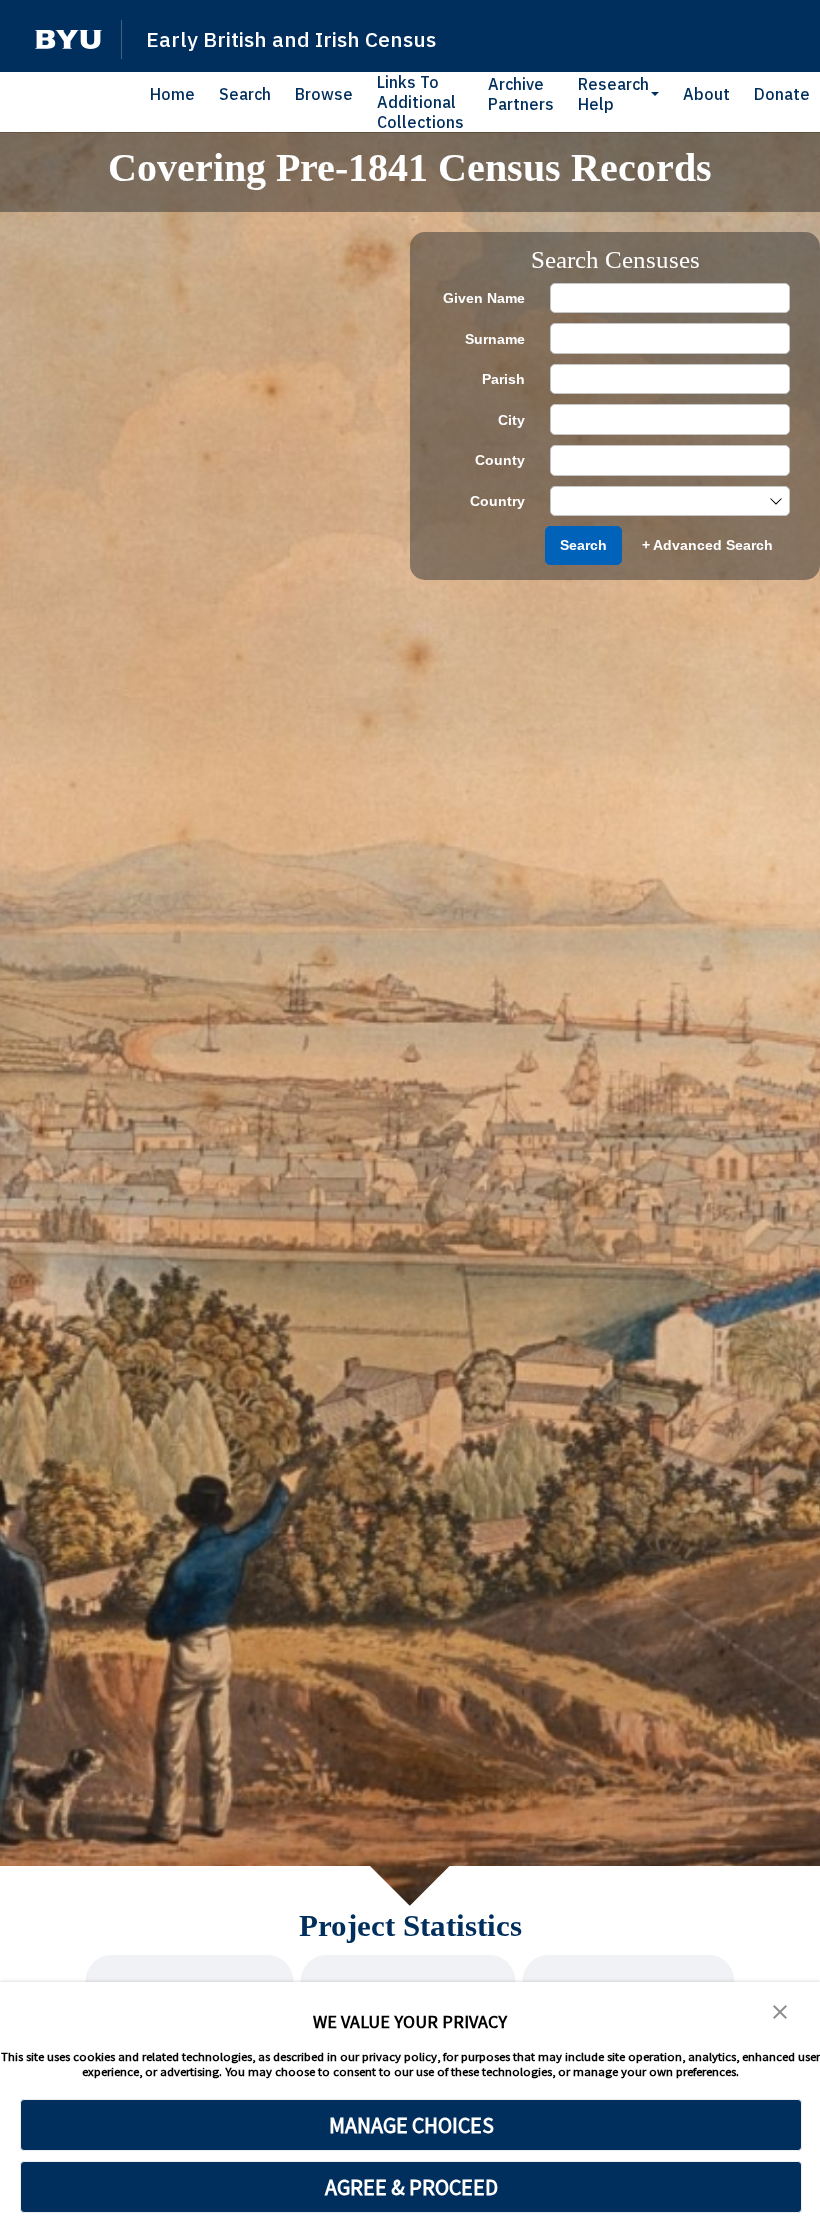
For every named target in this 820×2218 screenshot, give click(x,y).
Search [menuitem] (245, 94)
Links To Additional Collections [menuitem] (420, 102)
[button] (68, 39)
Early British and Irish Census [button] (291, 39)
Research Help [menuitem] (613, 94)
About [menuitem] (706, 94)
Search (583, 545)
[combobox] (660, 501)
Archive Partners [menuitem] (521, 94)
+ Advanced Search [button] (707, 545)
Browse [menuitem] (324, 94)
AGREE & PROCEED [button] (411, 2187)
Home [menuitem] (172, 94)
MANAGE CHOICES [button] (411, 2125)
